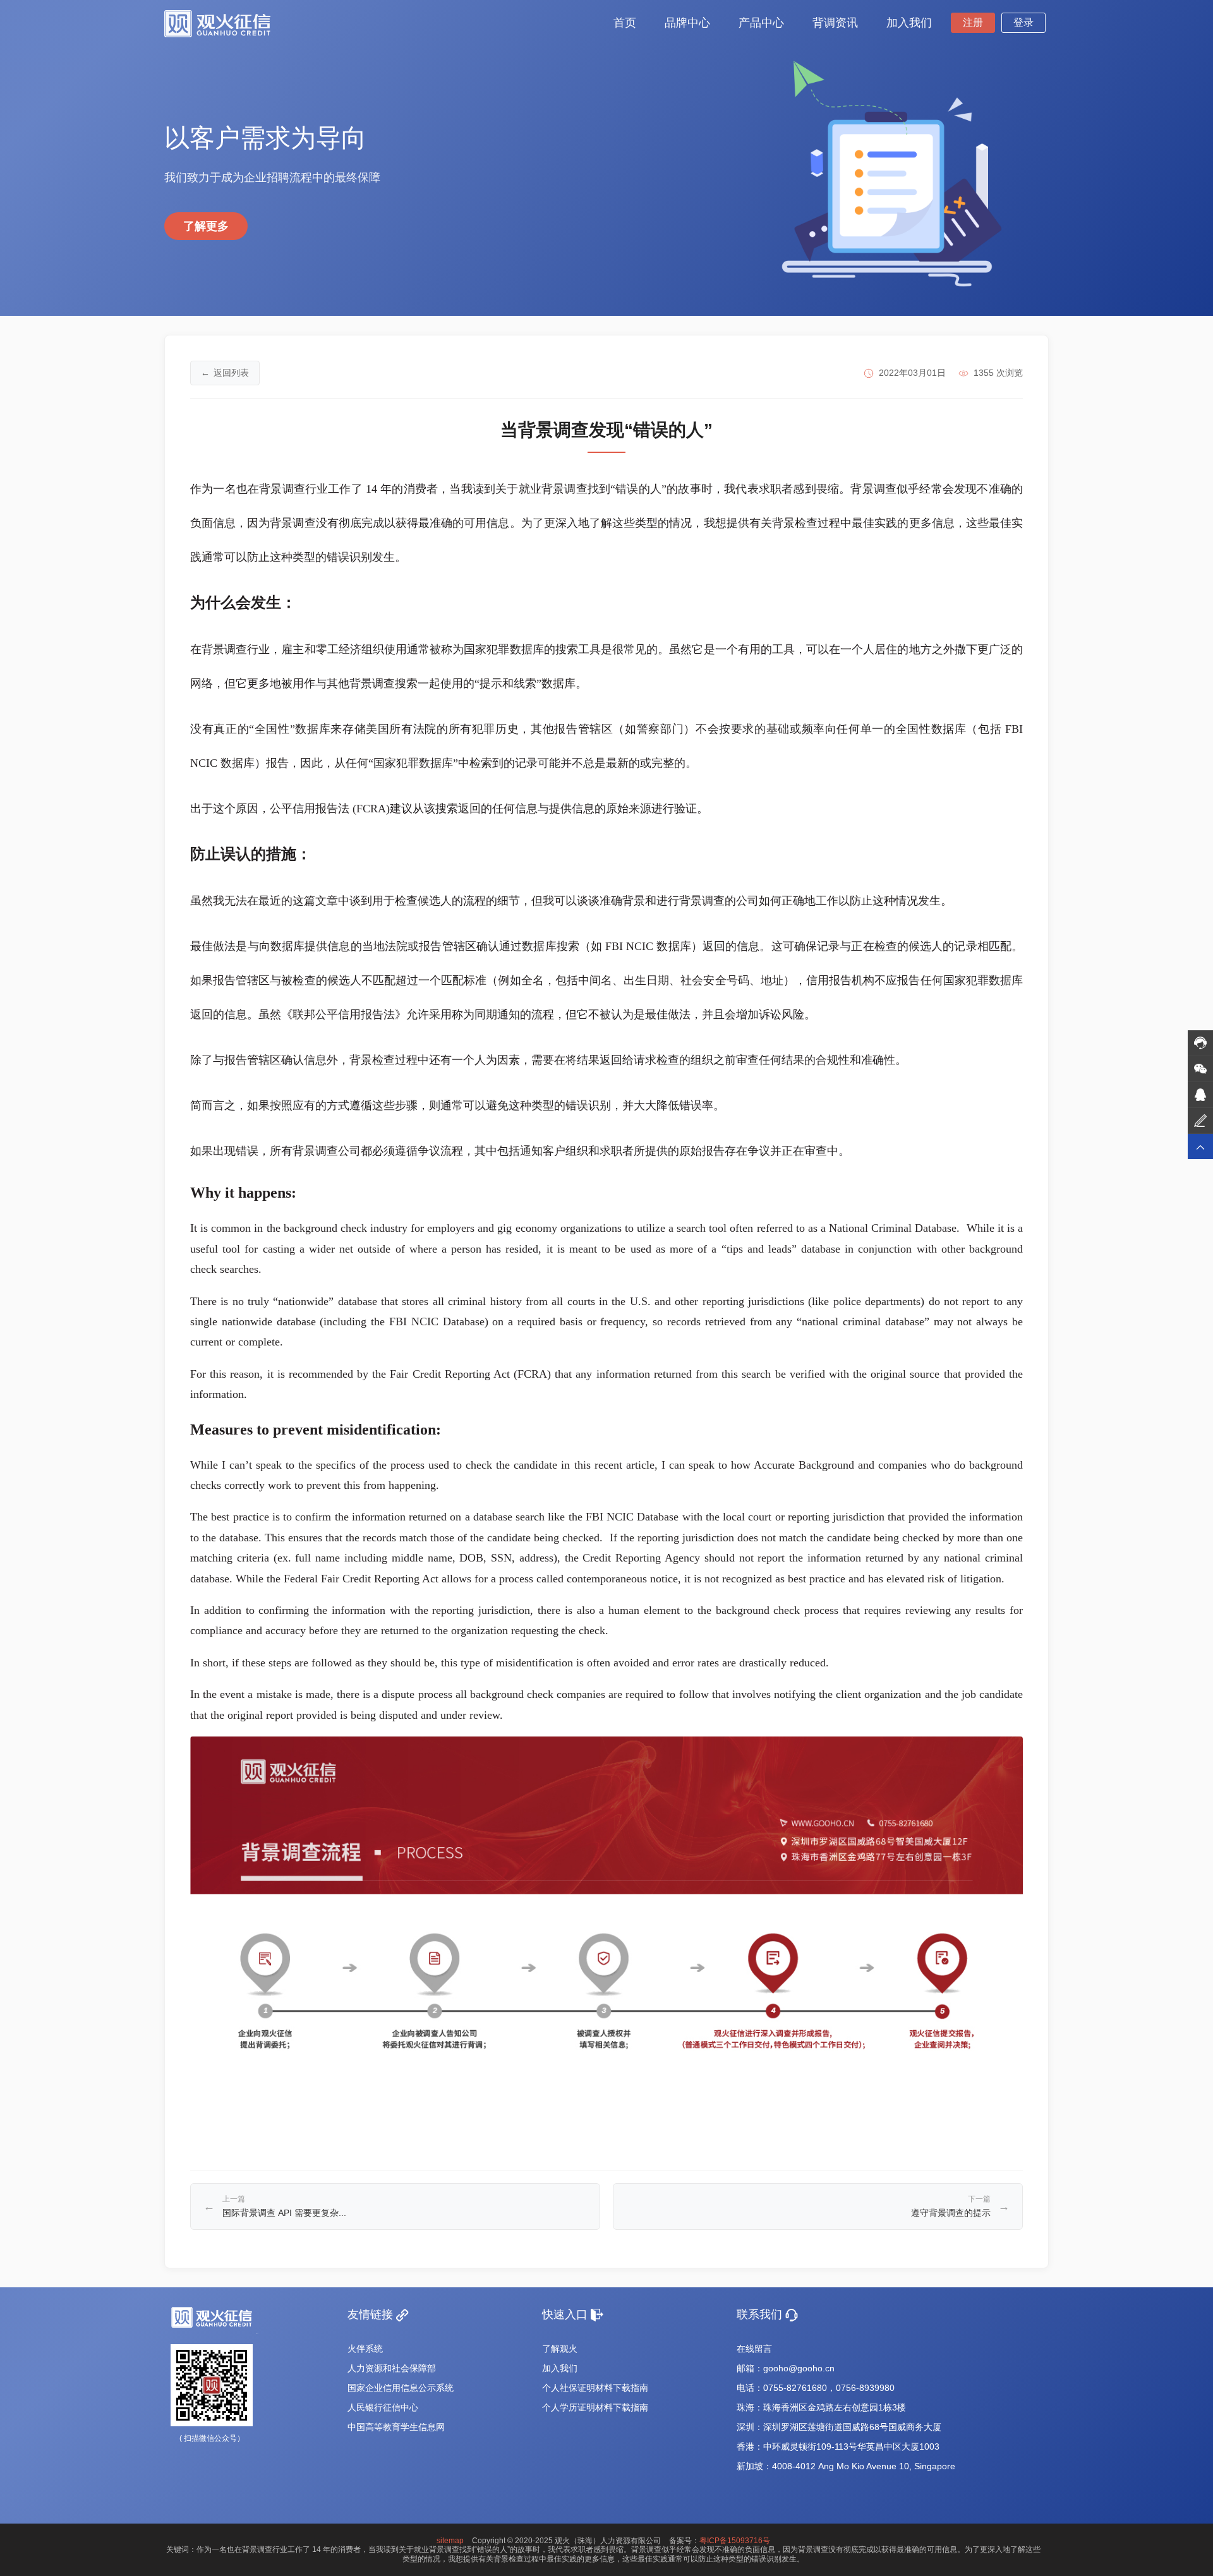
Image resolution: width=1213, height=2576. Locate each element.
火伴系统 (365, 2349)
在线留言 (754, 2349)
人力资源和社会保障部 (392, 2368)
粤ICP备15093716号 (735, 2541)
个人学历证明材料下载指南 (595, 2407)
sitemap (450, 2541)
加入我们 (560, 2368)
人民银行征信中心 (383, 2407)
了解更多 (206, 226)
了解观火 (560, 2349)
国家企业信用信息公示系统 (401, 2388)
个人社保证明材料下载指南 (595, 2388)
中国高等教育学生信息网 (396, 2427)
